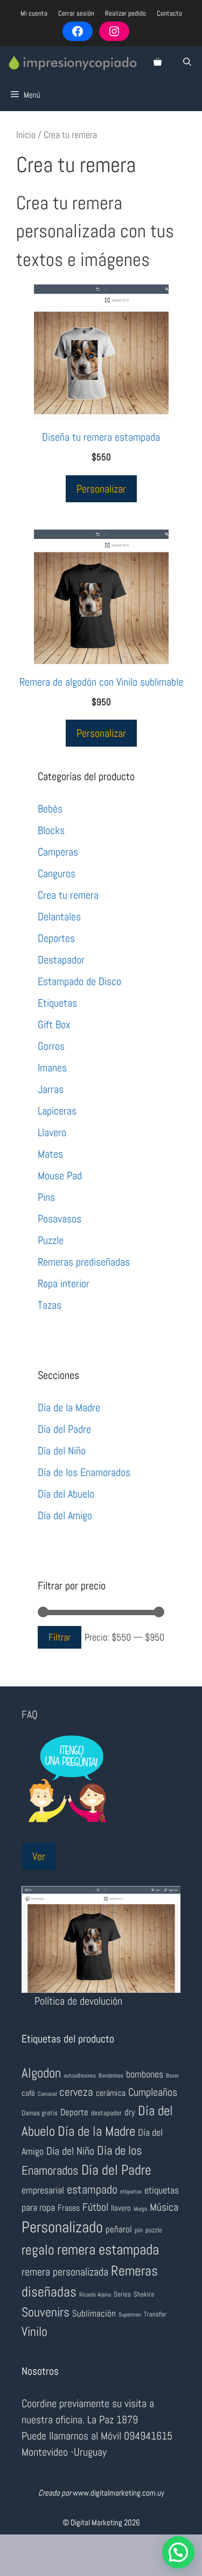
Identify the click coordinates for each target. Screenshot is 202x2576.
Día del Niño (62, 1451)
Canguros (57, 873)
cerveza (76, 2092)
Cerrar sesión (76, 13)
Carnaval (47, 2094)
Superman (130, 2315)
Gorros (51, 1046)
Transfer (155, 2314)
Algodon (41, 2073)
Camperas (58, 852)
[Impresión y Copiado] (73, 63)
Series (122, 2294)
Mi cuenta (34, 13)
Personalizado (62, 2227)
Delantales (59, 917)
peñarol (119, 2229)
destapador (106, 2113)
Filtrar (60, 1637)
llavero (121, 2208)
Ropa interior (64, 1283)
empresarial (43, 2190)
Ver (39, 1856)
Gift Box (54, 1024)
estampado (92, 2189)
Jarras (51, 1089)
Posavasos (60, 1219)
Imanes (52, 1068)
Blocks (51, 830)
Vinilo (34, 2331)
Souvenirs (46, 2312)
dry (130, 2112)
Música (164, 2207)
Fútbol (95, 2207)
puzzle (154, 2230)
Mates (50, 1154)
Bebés (50, 809)
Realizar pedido (126, 13)
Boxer (172, 2076)
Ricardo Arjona (95, 2295)
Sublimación (94, 2313)
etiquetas (131, 2192)
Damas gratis (40, 2113)
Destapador (61, 960)
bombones (145, 2074)
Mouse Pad (60, 1176)
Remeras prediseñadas (84, 1262)
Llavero (52, 1132)
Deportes (56, 938)
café (28, 2093)
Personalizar (101, 489)
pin (139, 2230)
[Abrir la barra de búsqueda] (187, 63)
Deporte (74, 2112)
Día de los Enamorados (84, 1472)
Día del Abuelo (66, 1494)
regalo (38, 2250)
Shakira (144, 2294)
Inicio (26, 135)
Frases (69, 2208)
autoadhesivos (80, 2076)
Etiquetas (57, 1003)
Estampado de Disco (79, 981)
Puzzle (51, 1240)
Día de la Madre (69, 1407)
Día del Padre (64, 1429)
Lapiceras (57, 1111)
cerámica (111, 2093)
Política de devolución (78, 2001)
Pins (46, 1197)
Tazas (50, 1305)
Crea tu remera (68, 895)
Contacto (169, 13)
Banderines (111, 2076)
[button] (178, 2552)
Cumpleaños (153, 2092)
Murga (140, 2209)
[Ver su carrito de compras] (158, 63)
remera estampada (108, 2250)
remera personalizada (65, 2272)
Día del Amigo (65, 1515)
